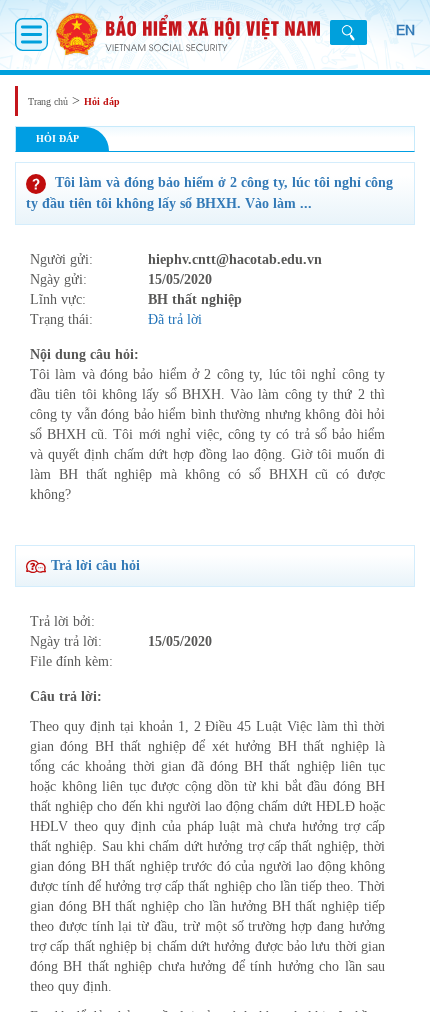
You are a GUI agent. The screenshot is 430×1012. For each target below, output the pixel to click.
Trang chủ (48, 101)
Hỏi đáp (102, 101)
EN (405, 30)
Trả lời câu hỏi (95, 565)
